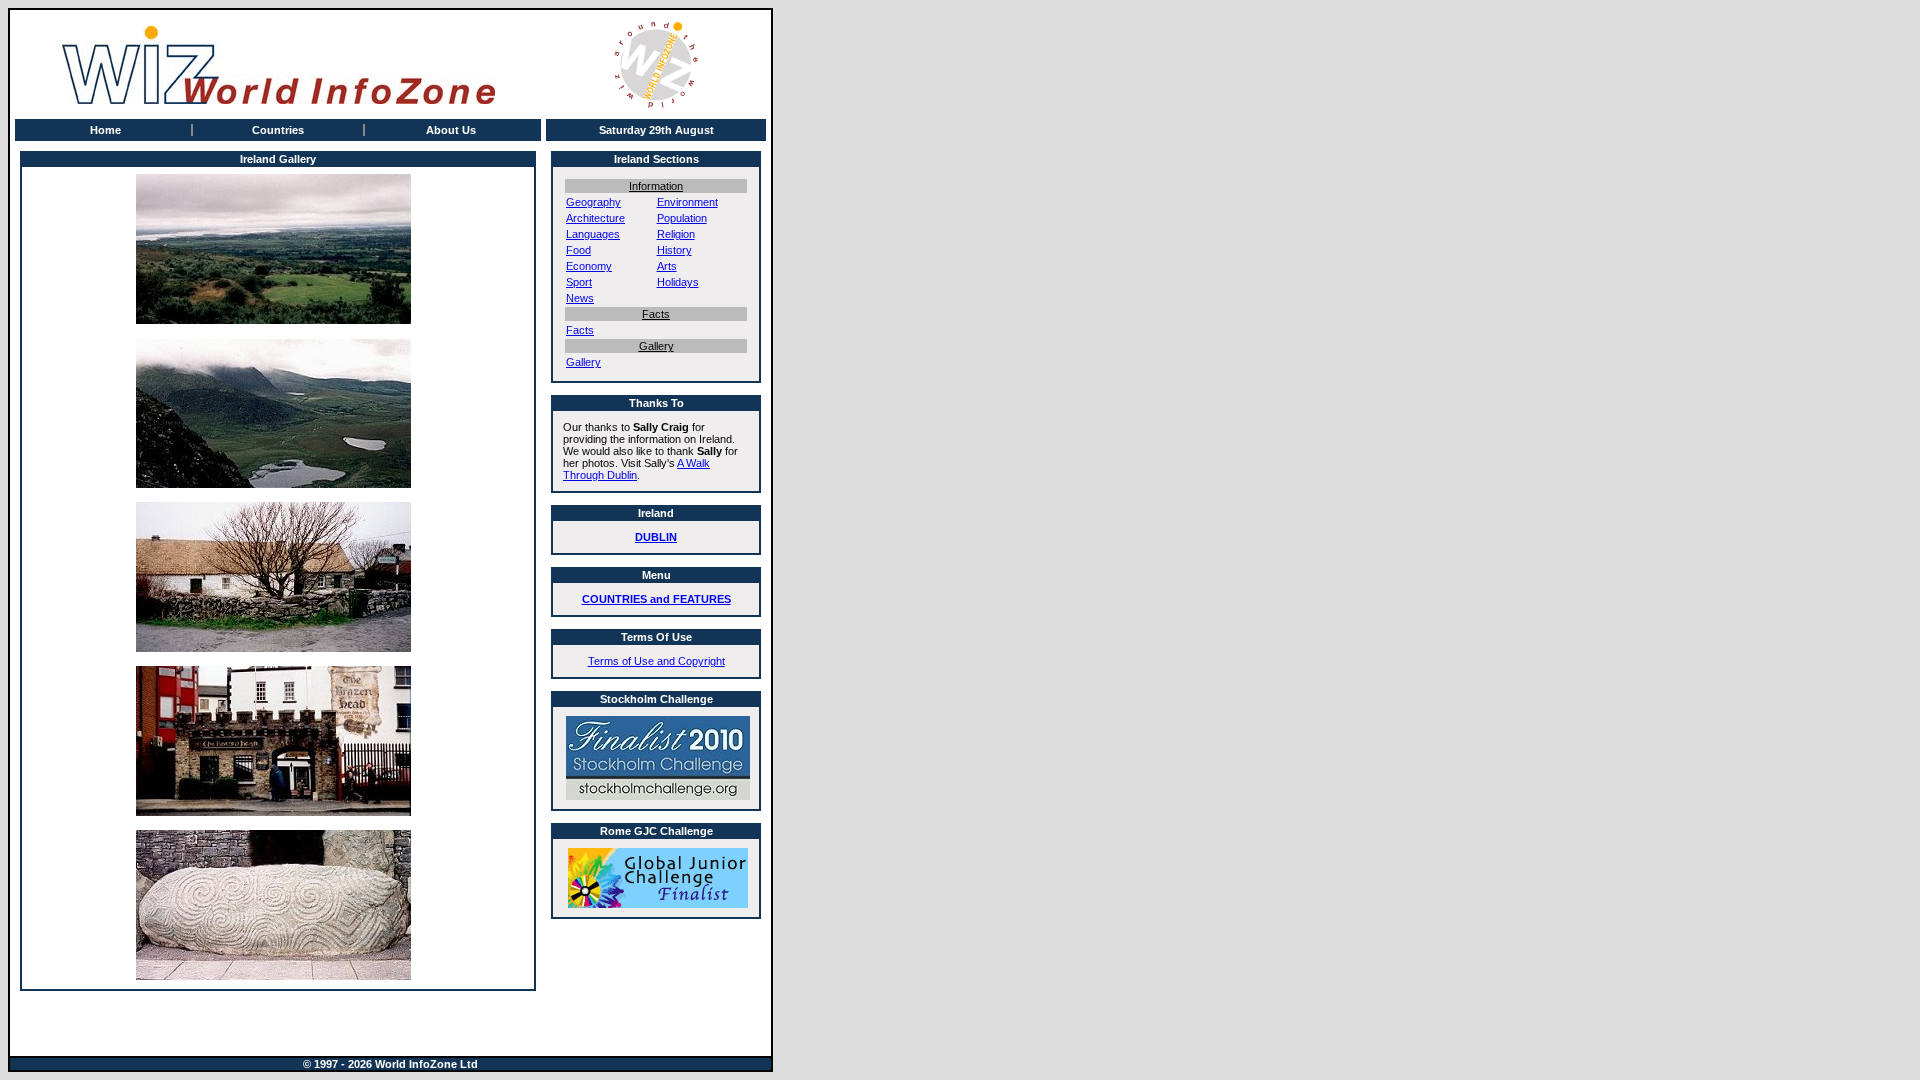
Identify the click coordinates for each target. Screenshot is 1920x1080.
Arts (667, 266)
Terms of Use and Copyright (656, 661)
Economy (589, 266)
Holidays (678, 282)
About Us (451, 130)
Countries (278, 130)
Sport (579, 282)
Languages (593, 234)
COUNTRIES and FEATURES (656, 599)
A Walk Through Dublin (636, 469)
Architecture (595, 218)
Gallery (583, 362)
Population (682, 218)
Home (105, 130)
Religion (676, 234)
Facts (580, 330)
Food (578, 250)
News (580, 298)
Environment (687, 202)
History (674, 250)
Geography (593, 202)
